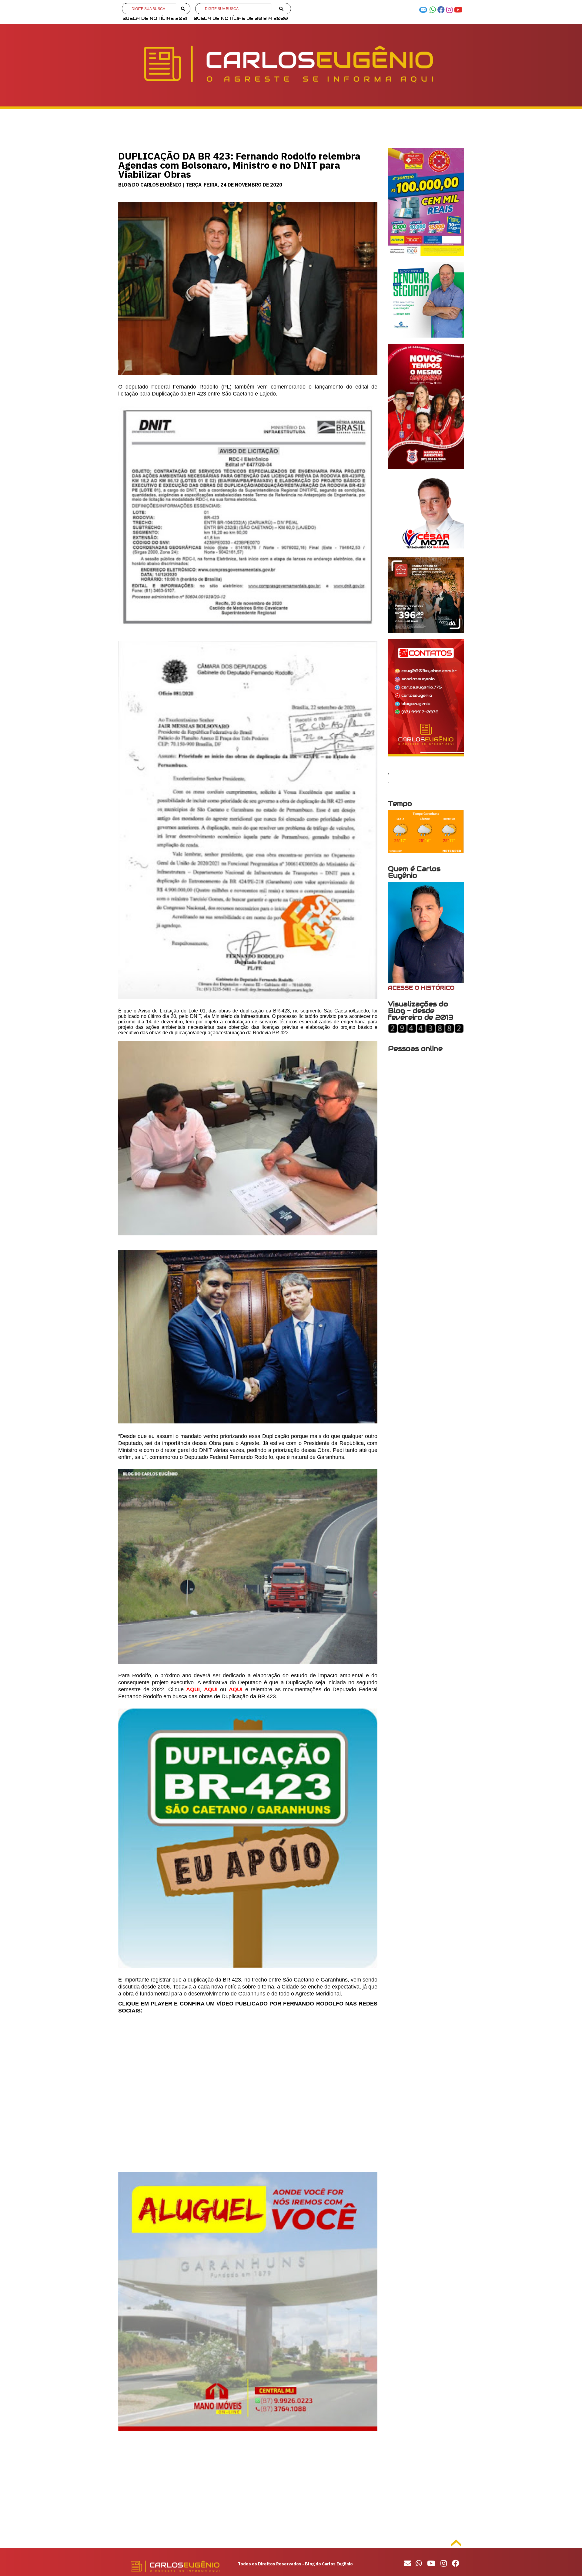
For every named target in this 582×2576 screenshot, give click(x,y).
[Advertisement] (248, 2488)
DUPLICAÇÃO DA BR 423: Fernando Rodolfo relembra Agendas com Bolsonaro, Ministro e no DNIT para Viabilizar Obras (239, 165)
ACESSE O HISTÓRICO (421, 988)
